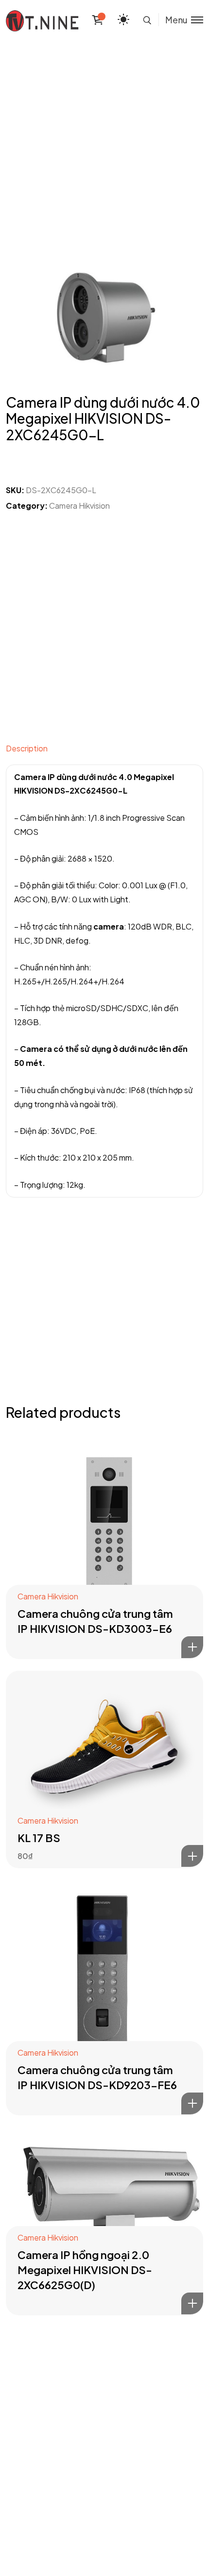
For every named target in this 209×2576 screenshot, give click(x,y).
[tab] (104, 751)
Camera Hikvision (79, 506)
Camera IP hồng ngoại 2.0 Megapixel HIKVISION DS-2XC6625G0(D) (85, 2270)
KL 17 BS (39, 1838)
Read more (192, 1647)
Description (27, 748)
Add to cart (192, 1856)
